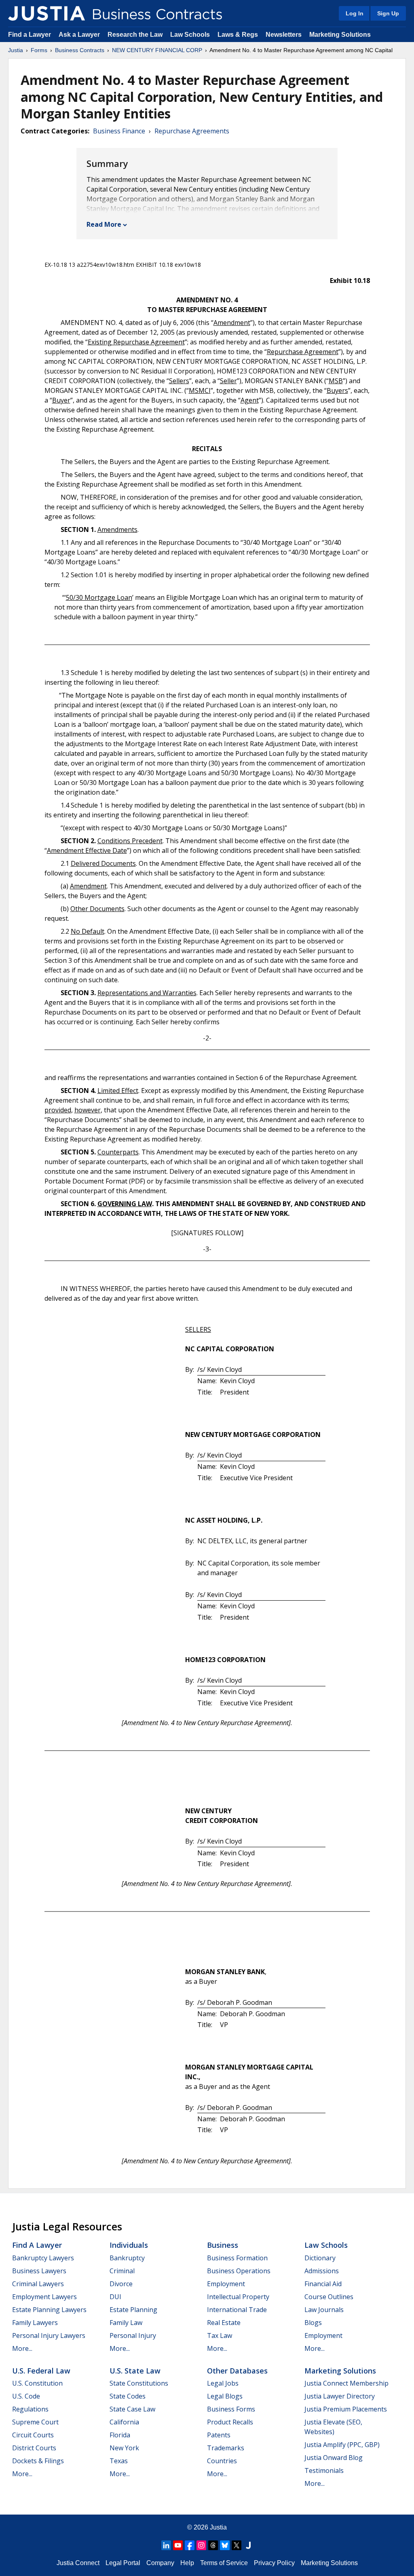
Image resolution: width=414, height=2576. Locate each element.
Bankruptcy (127, 2258)
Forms (39, 50)
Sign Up (388, 13)
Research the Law (135, 35)
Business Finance (119, 131)
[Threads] (213, 2545)
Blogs (313, 2323)
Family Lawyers (35, 2323)
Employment (226, 2284)
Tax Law (220, 2335)
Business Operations (239, 2271)
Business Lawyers (39, 2271)
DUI (115, 2297)
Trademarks (226, 2448)
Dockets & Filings (38, 2461)
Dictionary (320, 2258)
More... (22, 2348)
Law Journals (324, 2310)
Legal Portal (123, 2563)
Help (187, 2563)
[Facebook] (190, 2545)
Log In (355, 13)
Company (160, 2563)
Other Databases (237, 2371)
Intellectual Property (238, 2297)
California (124, 2422)
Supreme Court (35, 2422)
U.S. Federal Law (41, 2371)
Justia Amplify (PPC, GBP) (342, 2445)
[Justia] (46, 13)
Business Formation (237, 2258)
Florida (120, 2435)
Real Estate (224, 2323)
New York (124, 2448)
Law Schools (190, 35)
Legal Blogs (225, 2396)
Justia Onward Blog (334, 2458)
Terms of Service (224, 2563)
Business (223, 2245)
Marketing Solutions (340, 35)
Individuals (129, 2245)
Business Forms (231, 2409)
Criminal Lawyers (38, 2284)
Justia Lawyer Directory (340, 2396)
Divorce (121, 2284)
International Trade (237, 2310)
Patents (219, 2435)
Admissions (322, 2271)
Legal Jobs (223, 2383)
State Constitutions (139, 2383)
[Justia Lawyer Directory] (248, 2545)
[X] (237, 2545)
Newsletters (284, 35)
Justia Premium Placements (346, 2409)
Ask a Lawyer (80, 35)
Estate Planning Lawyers (49, 2310)
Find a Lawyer (30, 35)
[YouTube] (178, 2545)
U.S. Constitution (37, 2383)
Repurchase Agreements (192, 131)
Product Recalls (230, 2422)
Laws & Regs (238, 35)
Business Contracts (80, 50)
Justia (16, 50)
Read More (104, 224)
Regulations (30, 2409)
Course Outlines (329, 2297)
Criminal (122, 2271)
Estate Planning (133, 2310)
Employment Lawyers (44, 2297)
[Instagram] (201, 2545)
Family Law (126, 2323)
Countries (222, 2461)
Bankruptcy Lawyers (43, 2258)
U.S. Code (26, 2396)
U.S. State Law (135, 2371)
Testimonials (324, 2471)
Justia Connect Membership (346, 2383)
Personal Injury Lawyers (49, 2335)
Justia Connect (78, 2563)
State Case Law (132, 2409)
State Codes (128, 2396)
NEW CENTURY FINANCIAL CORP (157, 50)
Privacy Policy (274, 2563)
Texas (119, 2461)
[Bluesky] (225, 2545)
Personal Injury (133, 2335)
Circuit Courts (33, 2435)
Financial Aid (323, 2284)
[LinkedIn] (166, 2545)
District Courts (34, 2448)
